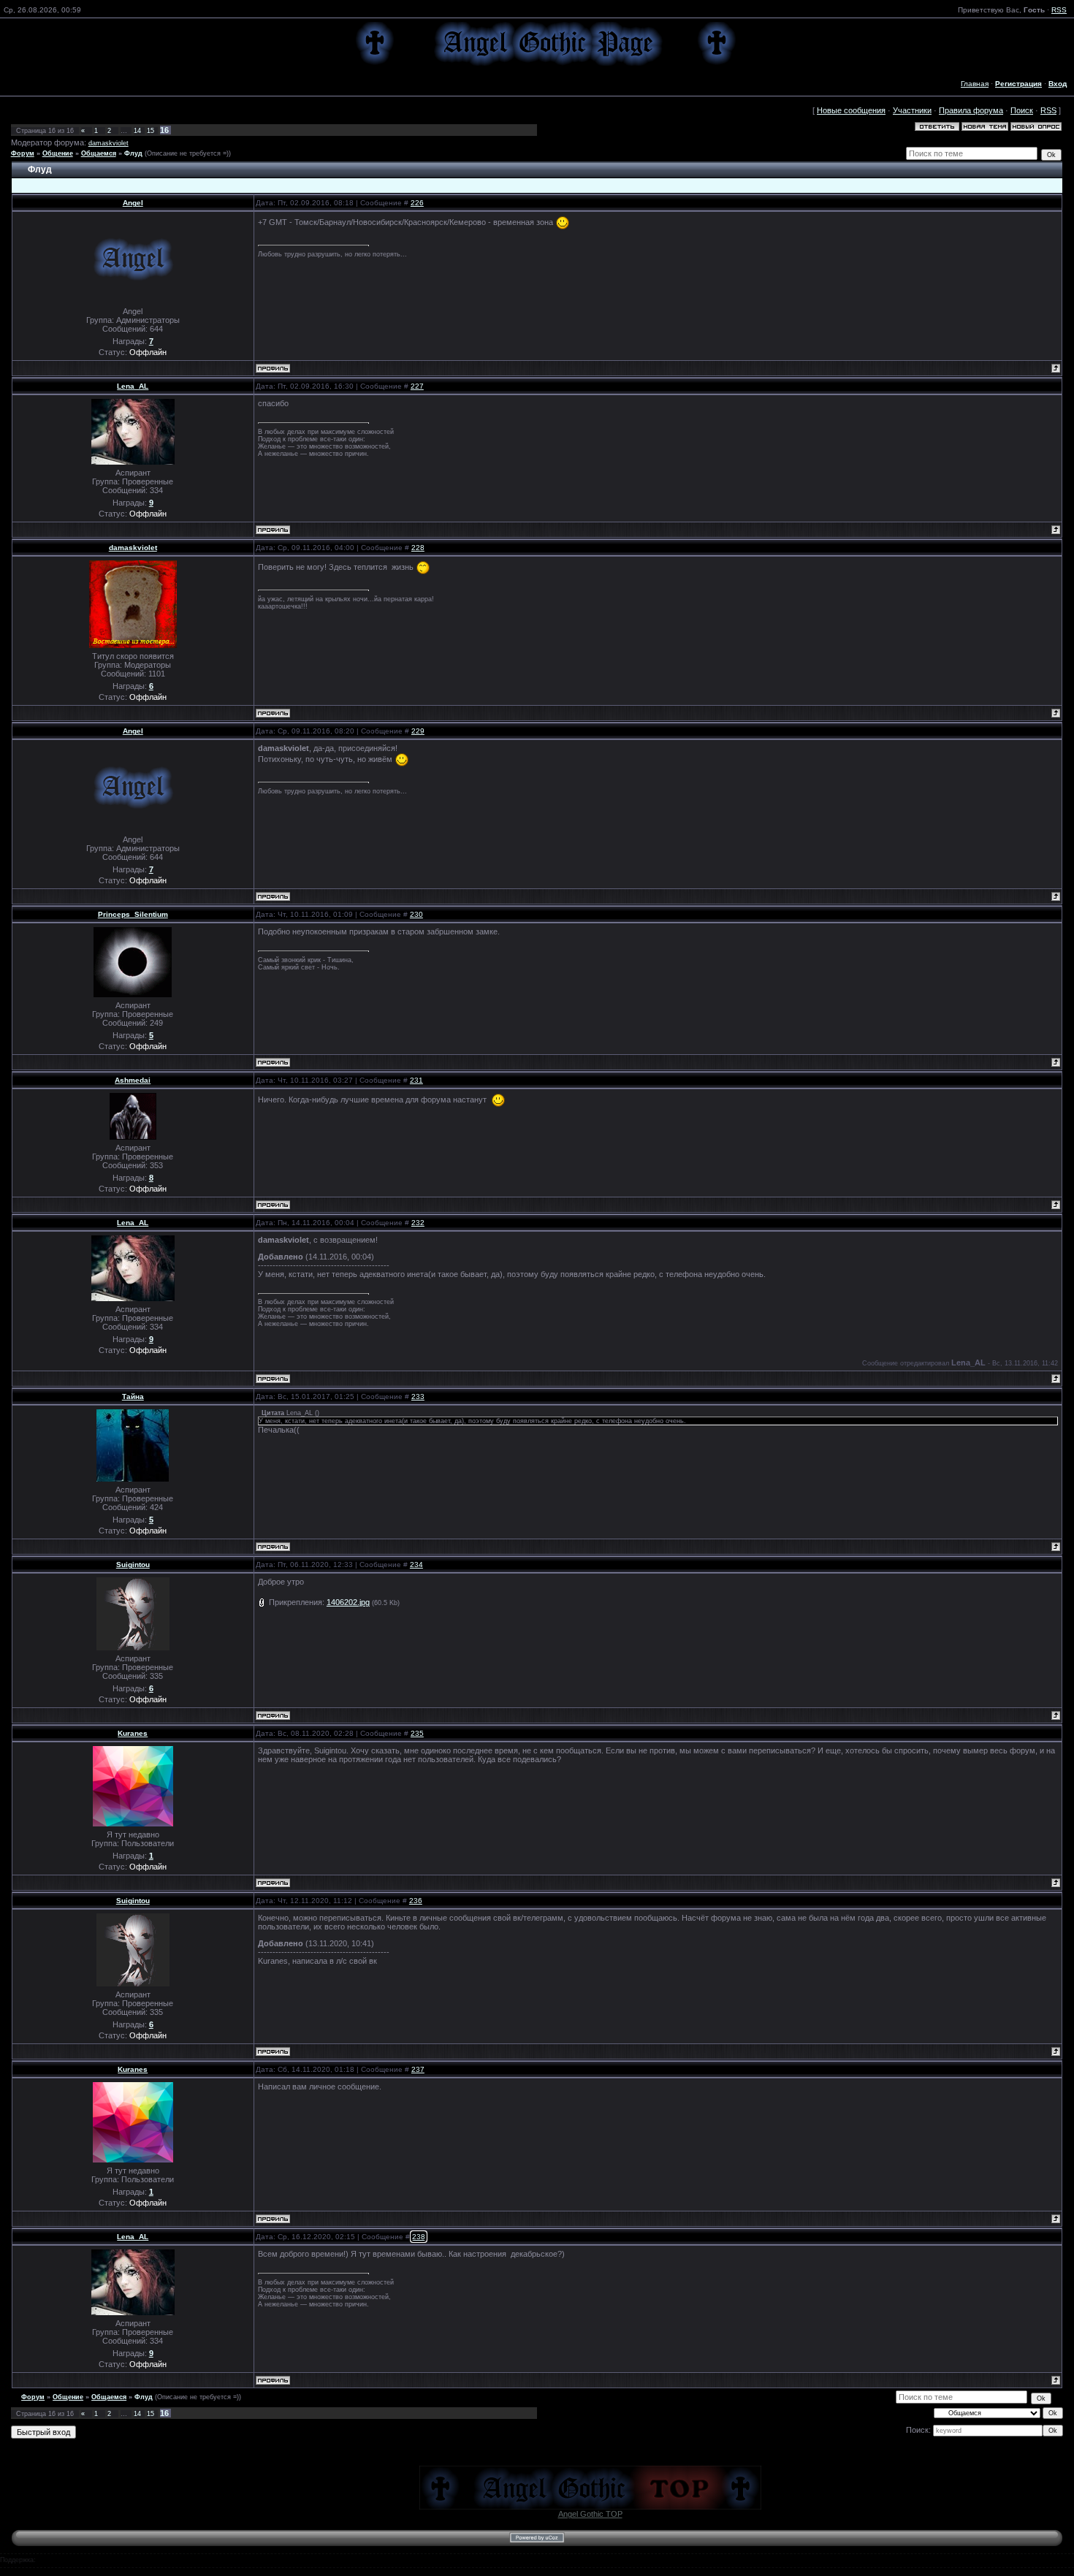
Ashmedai (133, 1080)
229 (418, 731)
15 (151, 131)
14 (137, 131)
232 (418, 1223)
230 (416, 914)
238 (419, 2237)
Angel (133, 203)
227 (417, 386)
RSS (1059, 10)
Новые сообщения (851, 110)
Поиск (1022, 110)
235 (417, 1733)
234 (416, 1565)
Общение (58, 153)
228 (418, 548)
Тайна (133, 1396)
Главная (975, 84)
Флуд (133, 153)
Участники (912, 110)
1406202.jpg (348, 1602)
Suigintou (133, 1565)
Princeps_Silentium (133, 914)
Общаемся (99, 153)
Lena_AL (133, 386)
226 (417, 203)
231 (416, 1080)
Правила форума (971, 110)
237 (418, 2069)
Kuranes (133, 1733)
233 (418, 1396)
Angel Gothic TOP (590, 2514)
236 (416, 1901)
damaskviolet (108, 143)
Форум (23, 153)
